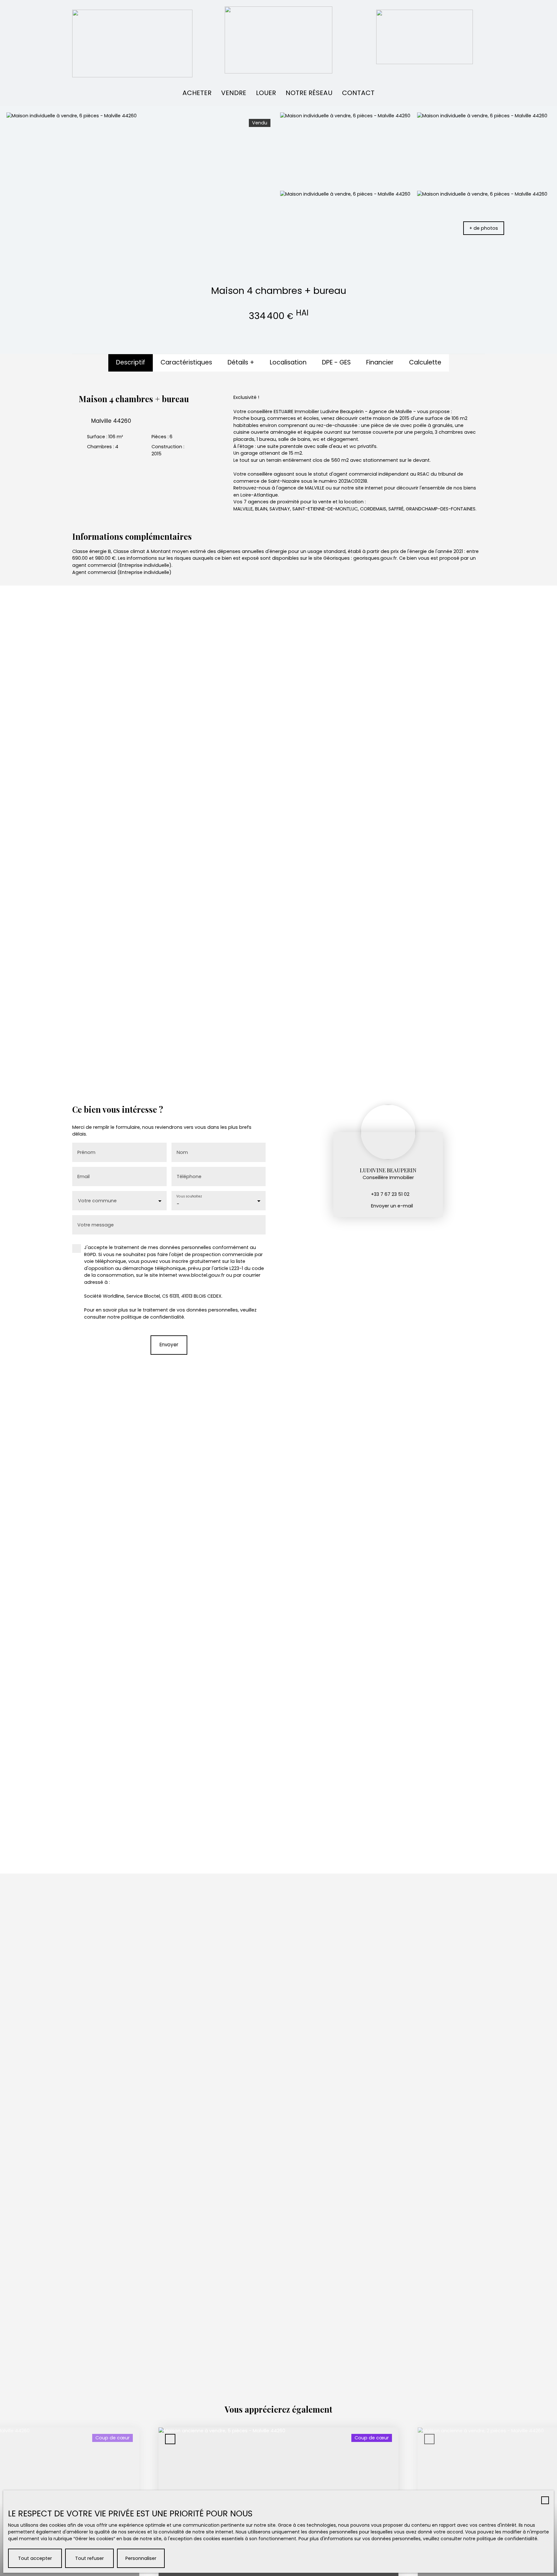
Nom (182, 1152)
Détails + (241, 362)
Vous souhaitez (189, 1197)
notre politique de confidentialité (500, 2539)
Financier (380, 362)
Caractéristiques (186, 362)
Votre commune (97, 1201)
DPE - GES (336, 362)
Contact (358, 93)
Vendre (234, 93)
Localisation (288, 362)
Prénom (86, 1152)
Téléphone (189, 1177)
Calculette (425, 362)
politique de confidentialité (153, 1317)
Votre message (96, 1225)
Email (83, 1177)
